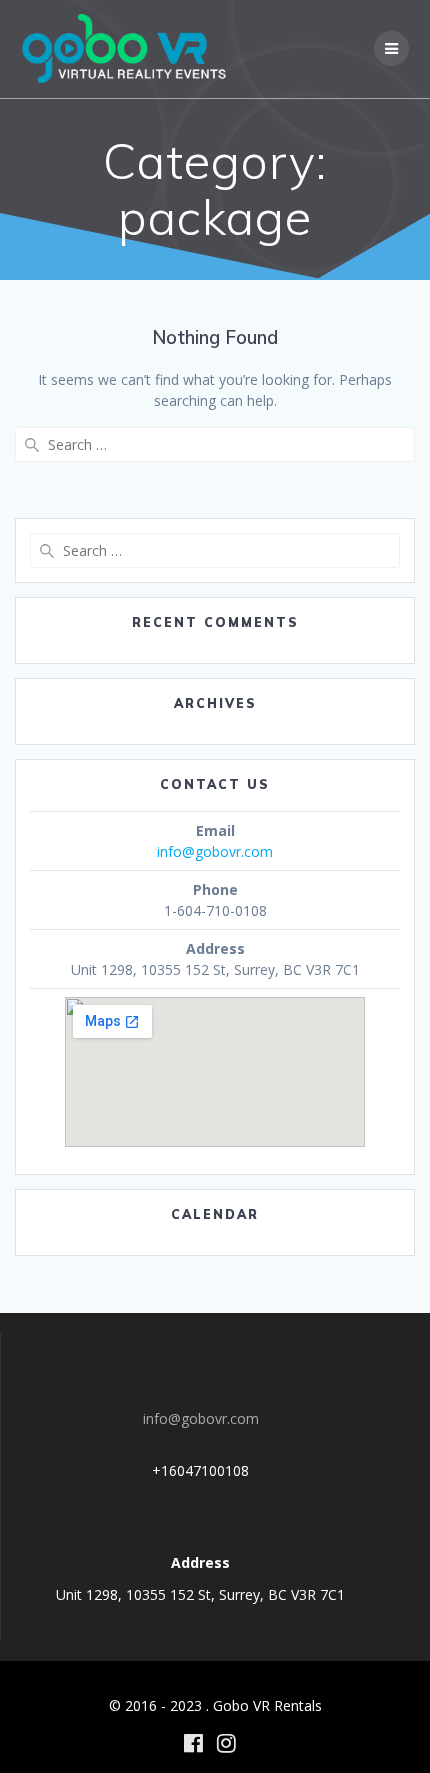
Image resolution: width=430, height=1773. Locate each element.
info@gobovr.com (215, 851)
